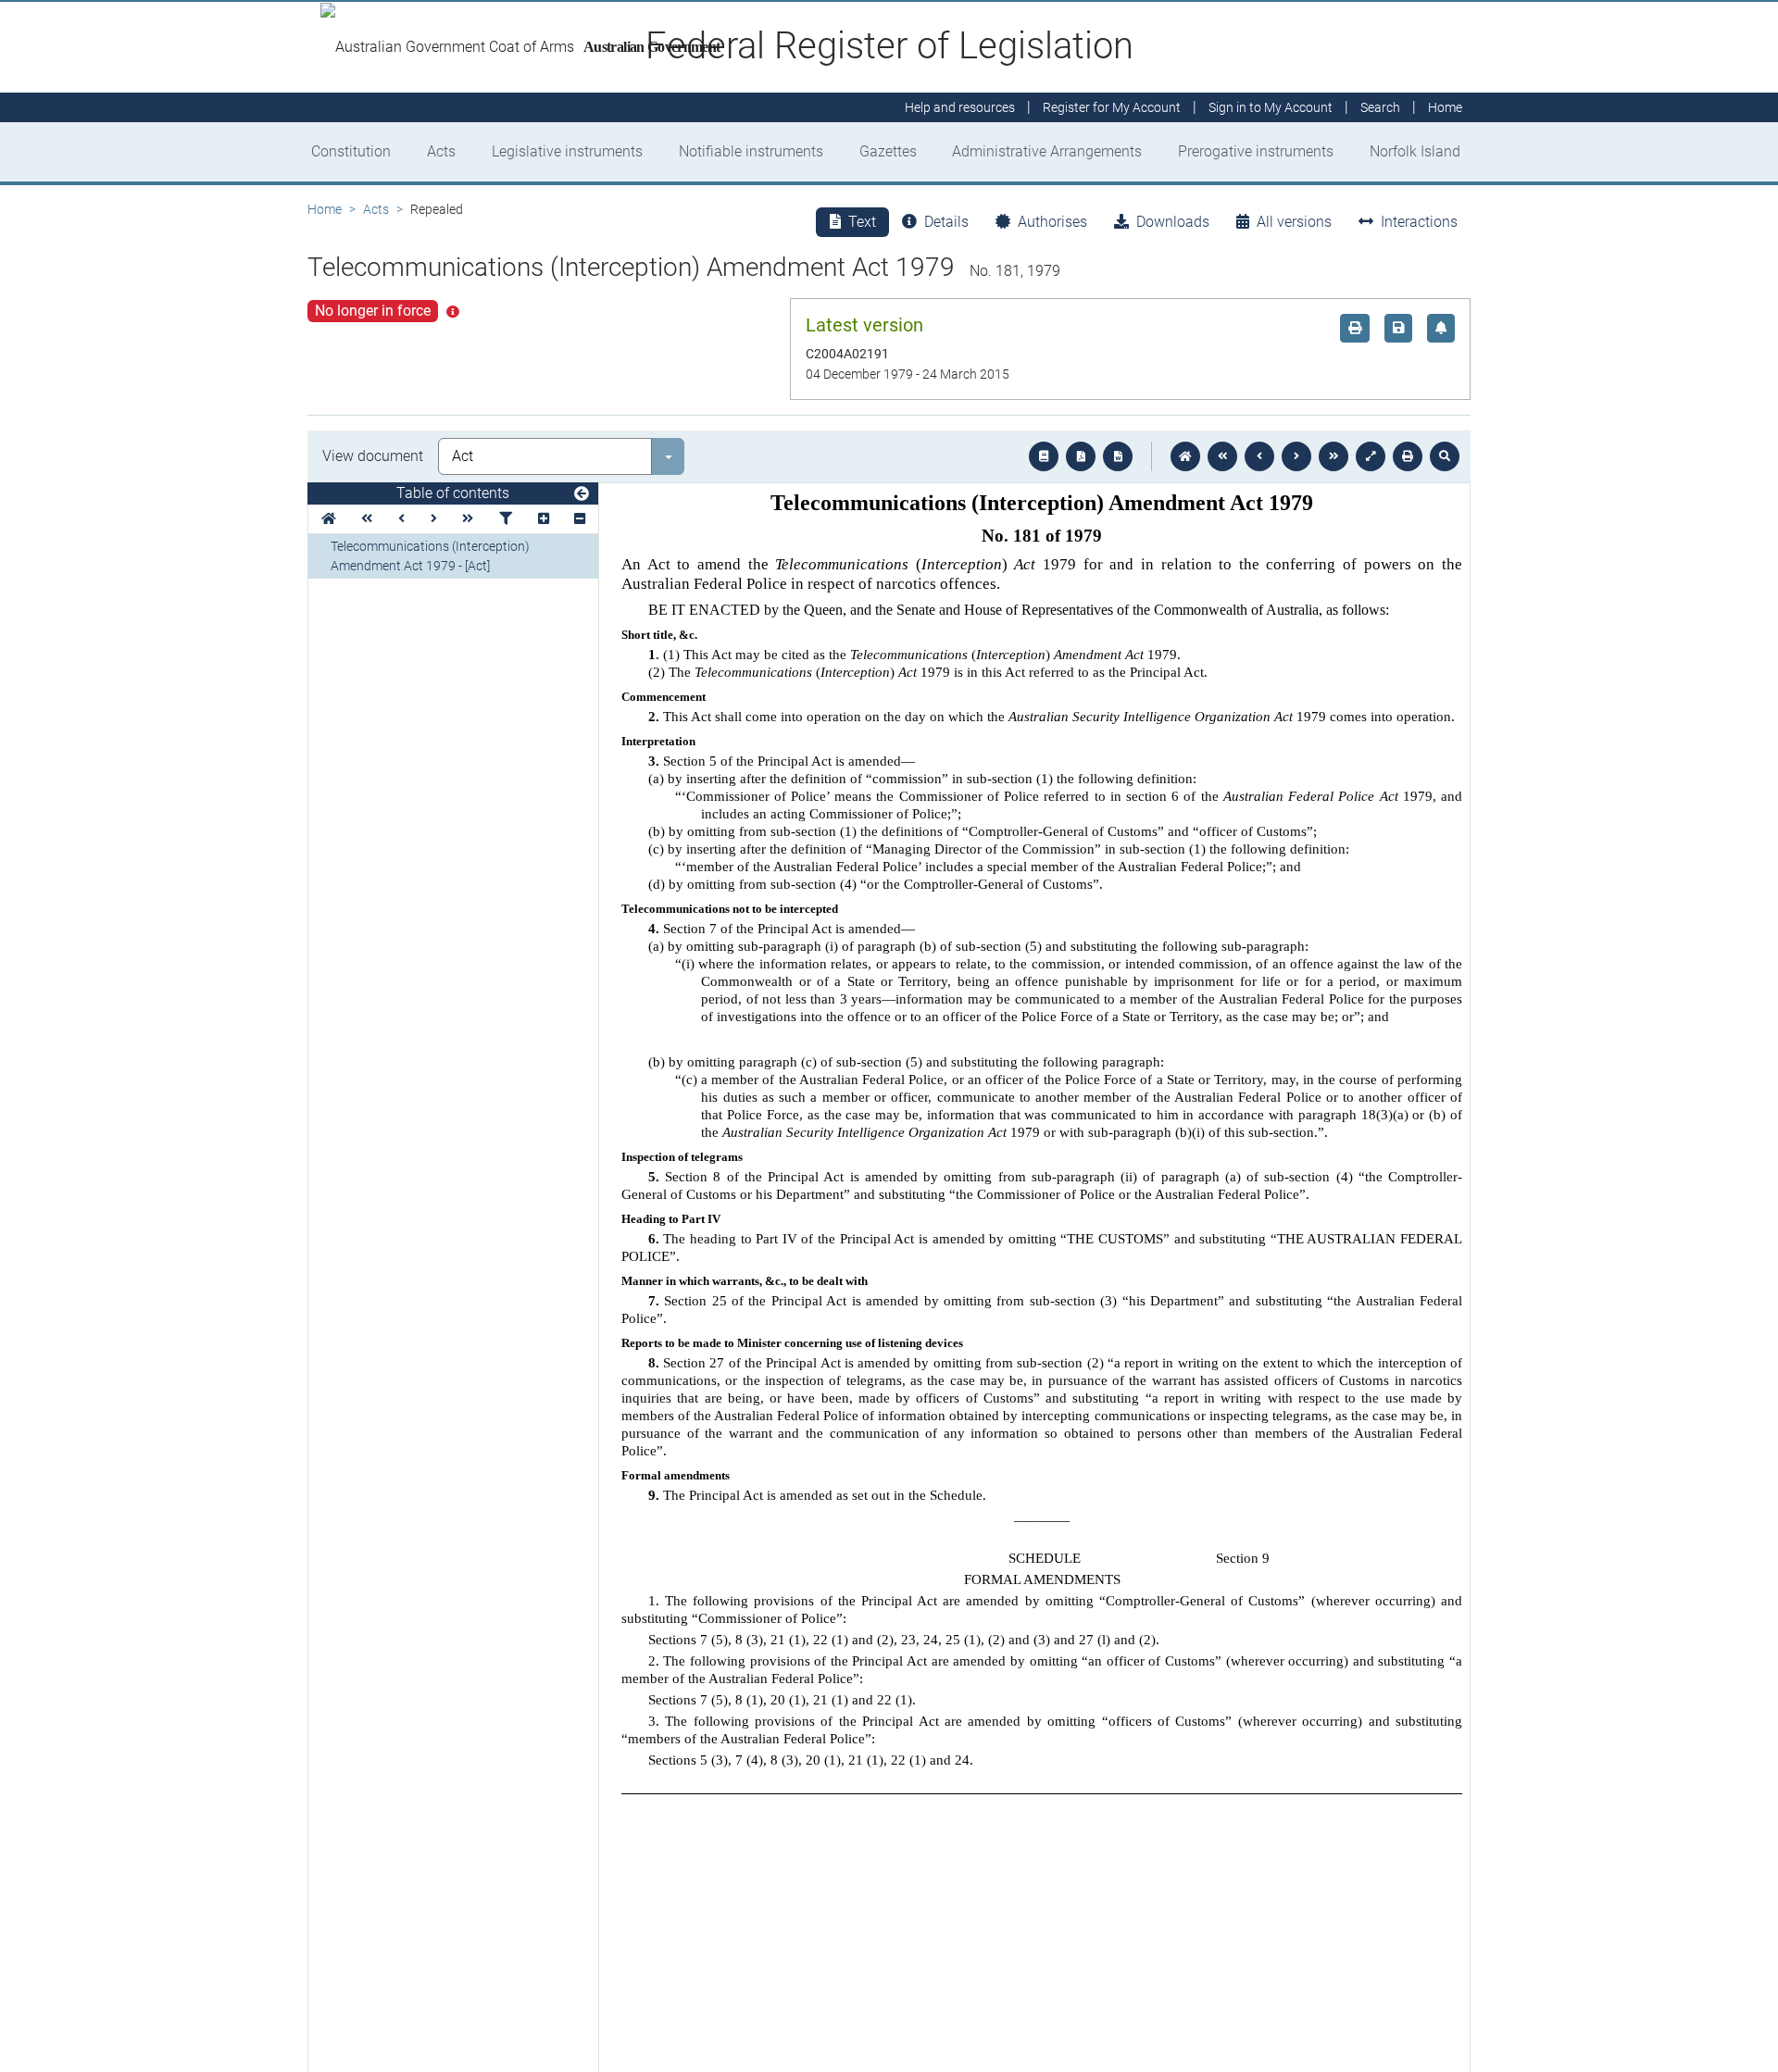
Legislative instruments (567, 151)
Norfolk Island (1415, 151)
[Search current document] (1445, 456)
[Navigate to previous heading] (401, 519)
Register (1112, 107)
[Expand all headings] (544, 519)
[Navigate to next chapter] (1333, 456)
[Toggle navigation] (582, 494)
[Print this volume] (1408, 456)
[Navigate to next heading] (434, 519)
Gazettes (888, 151)
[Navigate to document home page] (329, 519)
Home (325, 209)
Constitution (351, 151)
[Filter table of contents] (506, 519)
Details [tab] (946, 222)
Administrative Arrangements (1047, 151)
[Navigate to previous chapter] (1222, 456)
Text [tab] (862, 222)
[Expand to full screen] (1371, 456)
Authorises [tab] (1052, 222)
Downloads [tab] (1173, 222)
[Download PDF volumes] (1081, 456)
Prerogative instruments (1256, 151)
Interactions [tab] (1419, 222)
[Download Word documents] (1118, 456)
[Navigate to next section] (1296, 456)
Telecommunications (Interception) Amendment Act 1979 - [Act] (430, 556)
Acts (441, 151)
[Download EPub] (1044, 456)
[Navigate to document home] (1185, 456)
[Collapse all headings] (580, 519)
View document (373, 456)
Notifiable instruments (751, 151)
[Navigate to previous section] (1259, 456)
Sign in (1271, 107)
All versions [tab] (1294, 222)
